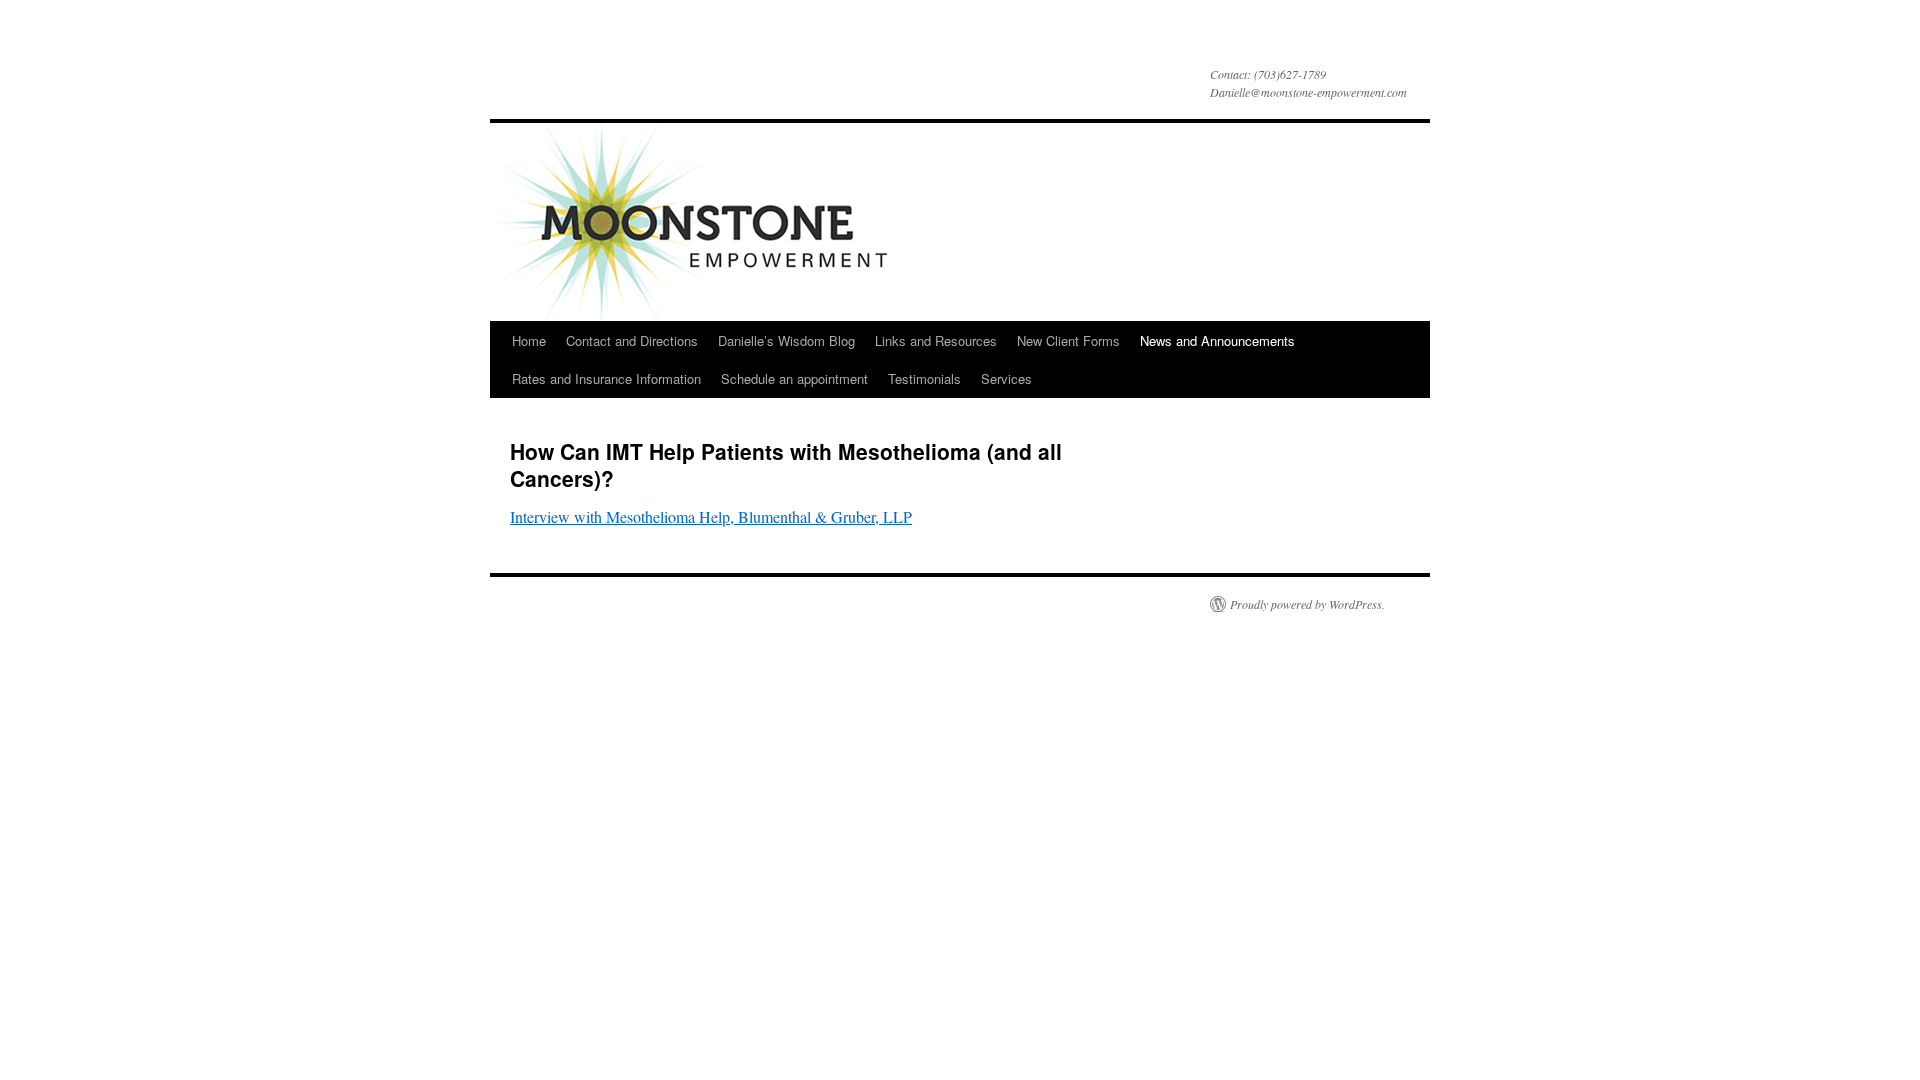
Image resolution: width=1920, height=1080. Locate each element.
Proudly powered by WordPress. (1307, 604)
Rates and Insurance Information (606, 378)
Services (1006, 378)
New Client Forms (1068, 340)
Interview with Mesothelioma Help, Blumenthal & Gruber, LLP (711, 516)
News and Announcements (1217, 340)
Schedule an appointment (794, 378)
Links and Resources (936, 340)
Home (529, 340)
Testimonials (924, 378)
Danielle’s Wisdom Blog (786, 340)
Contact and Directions (632, 340)
